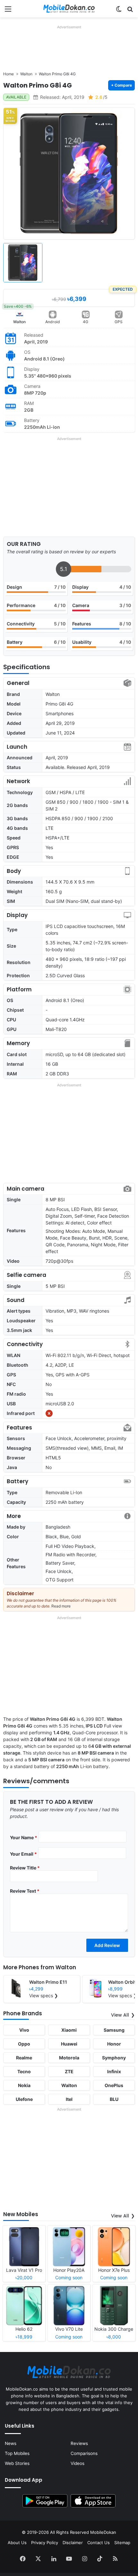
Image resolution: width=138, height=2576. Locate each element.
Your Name (24, 1837)
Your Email (23, 1854)
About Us (17, 2543)
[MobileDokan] (69, 9)
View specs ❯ (44, 1995)
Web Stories (17, 2463)
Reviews (79, 2443)
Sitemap (122, 2543)
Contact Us (99, 2543)
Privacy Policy (45, 2543)
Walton (19, 322)
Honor (114, 2044)
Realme (24, 2058)
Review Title (25, 1868)
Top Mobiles (17, 2453)
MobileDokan (103, 2532)
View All (120, 2015)
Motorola (69, 2058)
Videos (78, 2463)
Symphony (114, 2058)
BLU (114, 2099)
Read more (61, 1606)
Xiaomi (69, 2030)
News (11, 2443)
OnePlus (114, 2085)
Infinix (114, 2071)
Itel (69, 2099)
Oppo (24, 2044)
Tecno (24, 2071)
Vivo (24, 2030)
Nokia (24, 2085)
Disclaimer (73, 2543)
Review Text (25, 1891)
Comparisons (84, 2453)
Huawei (69, 2044)
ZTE (69, 2071)
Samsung (114, 2030)
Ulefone (24, 2099)
